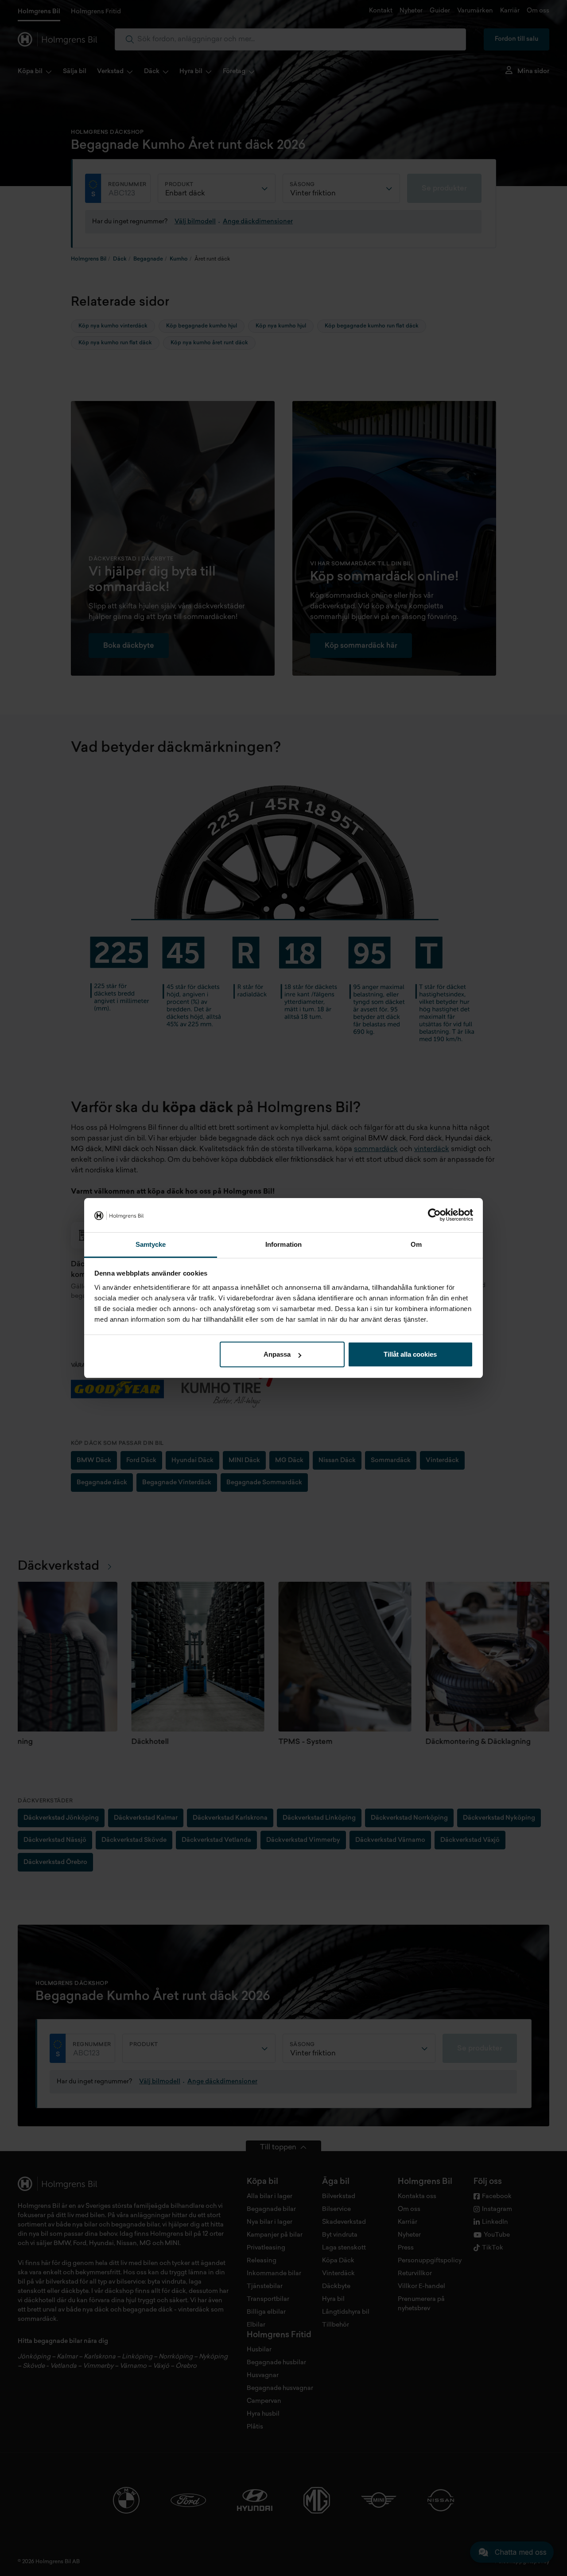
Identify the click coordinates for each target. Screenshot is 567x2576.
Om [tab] (416, 1244)
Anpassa (277, 1354)
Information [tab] (283, 1244)
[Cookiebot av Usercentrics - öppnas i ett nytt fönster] (434, 1215)
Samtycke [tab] (151, 1244)
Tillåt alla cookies (410, 1354)
